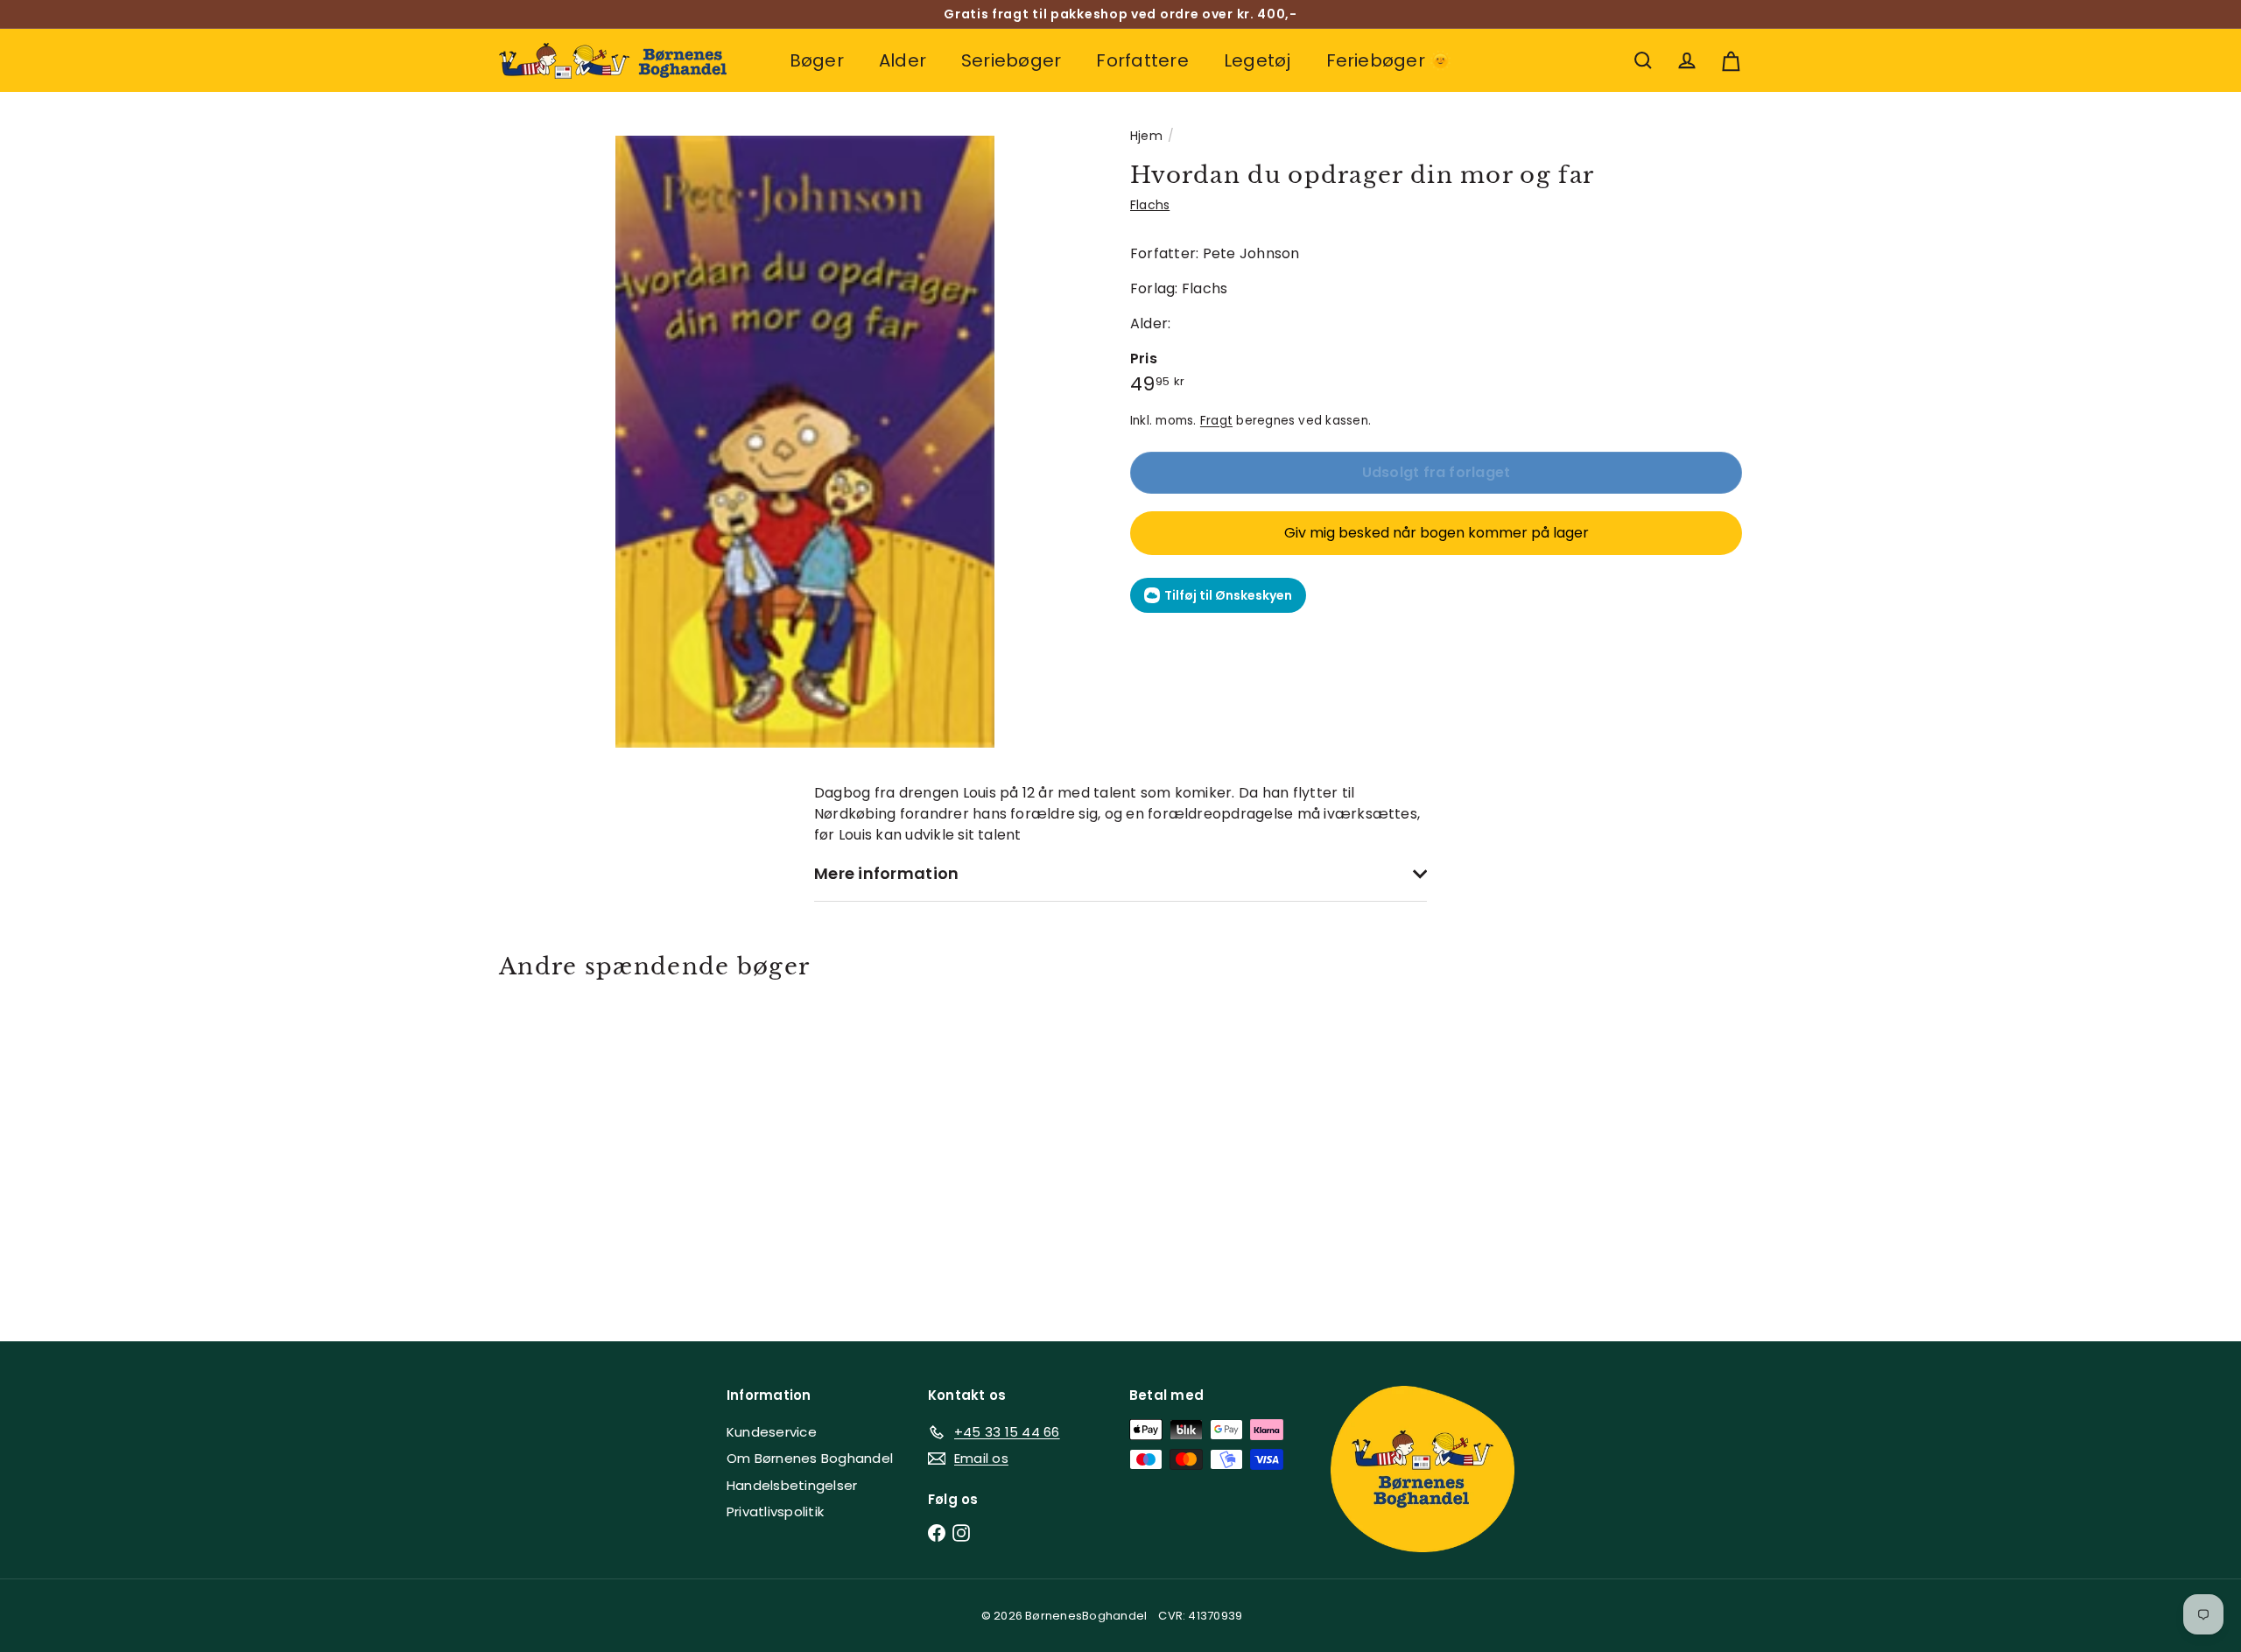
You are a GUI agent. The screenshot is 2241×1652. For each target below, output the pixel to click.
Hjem (1146, 136)
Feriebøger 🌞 (1389, 60)
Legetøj (1257, 60)
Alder (903, 60)
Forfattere (1142, 60)
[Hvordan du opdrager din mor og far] (595, 1148)
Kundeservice (772, 1432)
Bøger (817, 60)
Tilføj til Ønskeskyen (1228, 595)
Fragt (1216, 421)
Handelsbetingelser (792, 1485)
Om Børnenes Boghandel (810, 1458)
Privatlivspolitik (775, 1511)
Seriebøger (1011, 60)
